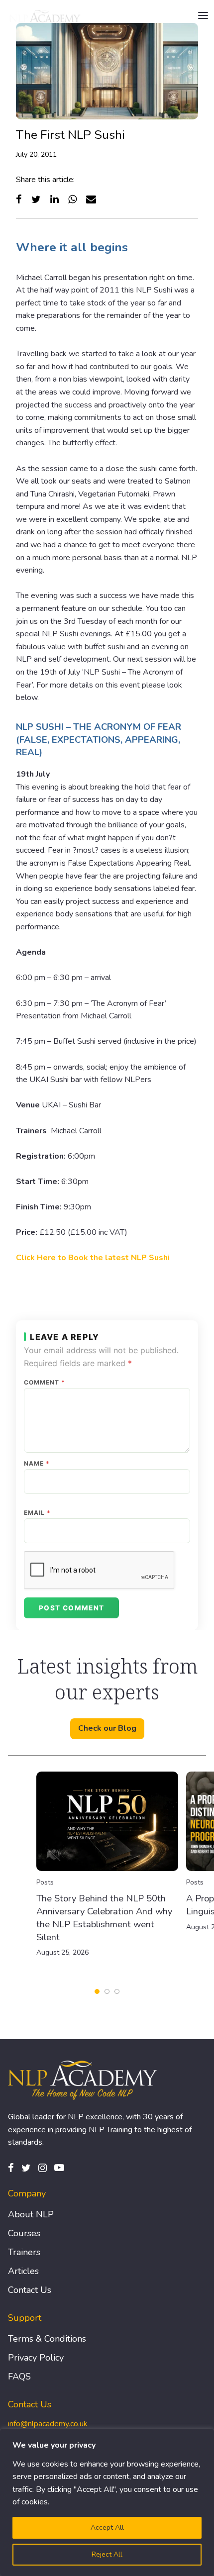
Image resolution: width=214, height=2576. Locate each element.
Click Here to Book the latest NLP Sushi (93, 1258)
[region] (107, 2502)
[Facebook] (19, 199)
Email (37, 1513)
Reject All (107, 2554)
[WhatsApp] (72, 199)
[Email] (91, 199)
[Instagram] (43, 2168)
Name (37, 1464)
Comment (45, 1383)
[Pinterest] (59, 2168)
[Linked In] (54, 199)
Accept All (107, 2527)
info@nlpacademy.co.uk (48, 2424)
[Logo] (45, 16)
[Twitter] (36, 199)
